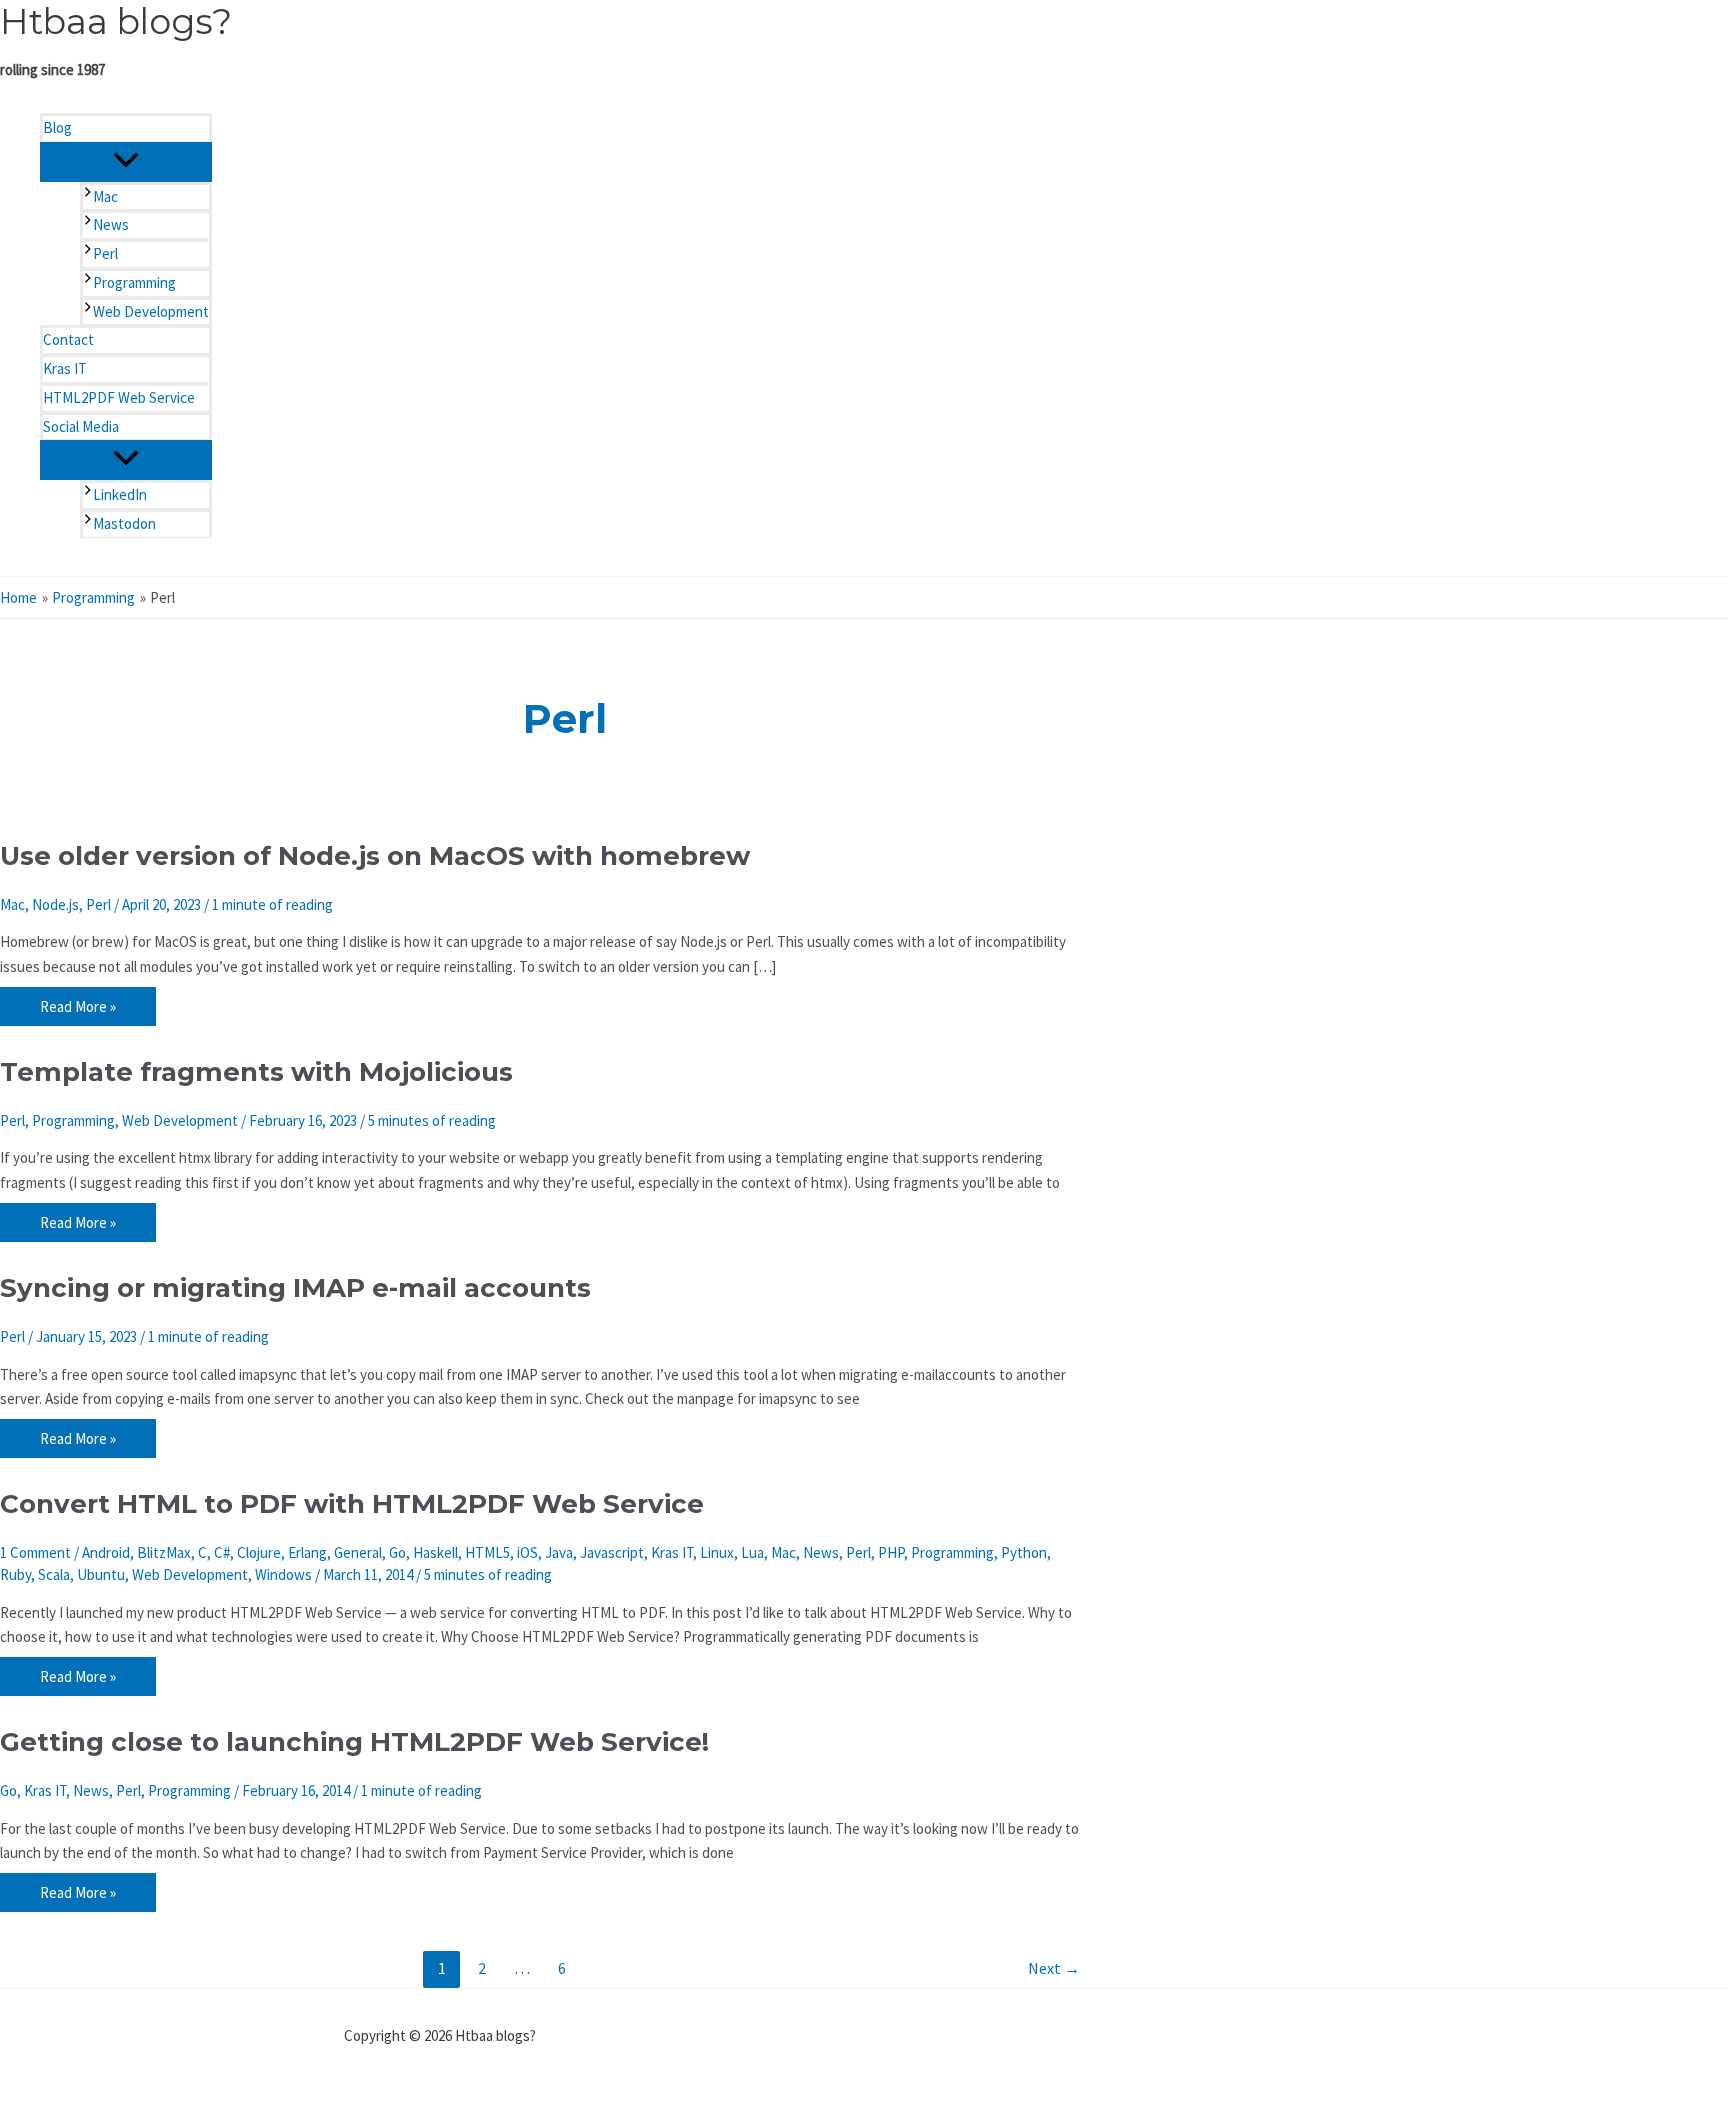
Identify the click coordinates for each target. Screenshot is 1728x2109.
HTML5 (487, 1552)
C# (222, 1552)
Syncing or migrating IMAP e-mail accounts (295, 1288)
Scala (54, 1574)
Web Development (180, 1120)
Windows (283, 1574)
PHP (891, 1552)
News (821, 1552)
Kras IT (672, 1552)
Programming (73, 1120)
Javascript (612, 1552)
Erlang (307, 1552)
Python (1024, 1552)
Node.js (55, 904)
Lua (752, 1552)
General (358, 1552)
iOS (527, 1552)
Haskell (435, 1552)
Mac (12, 904)
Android (106, 1552)
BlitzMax (164, 1552)
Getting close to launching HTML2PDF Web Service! (354, 1742)
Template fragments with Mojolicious (256, 1072)
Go (397, 1552)
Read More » (77, 1009)
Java (559, 1552)
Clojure (259, 1552)
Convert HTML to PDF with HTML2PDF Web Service (352, 1504)
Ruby (15, 1574)
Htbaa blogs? (116, 21)
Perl (98, 904)
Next (1054, 1968)
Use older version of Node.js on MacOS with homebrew (375, 856)
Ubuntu (101, 1574)
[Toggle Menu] (126, 161)
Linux (717, 1552)
